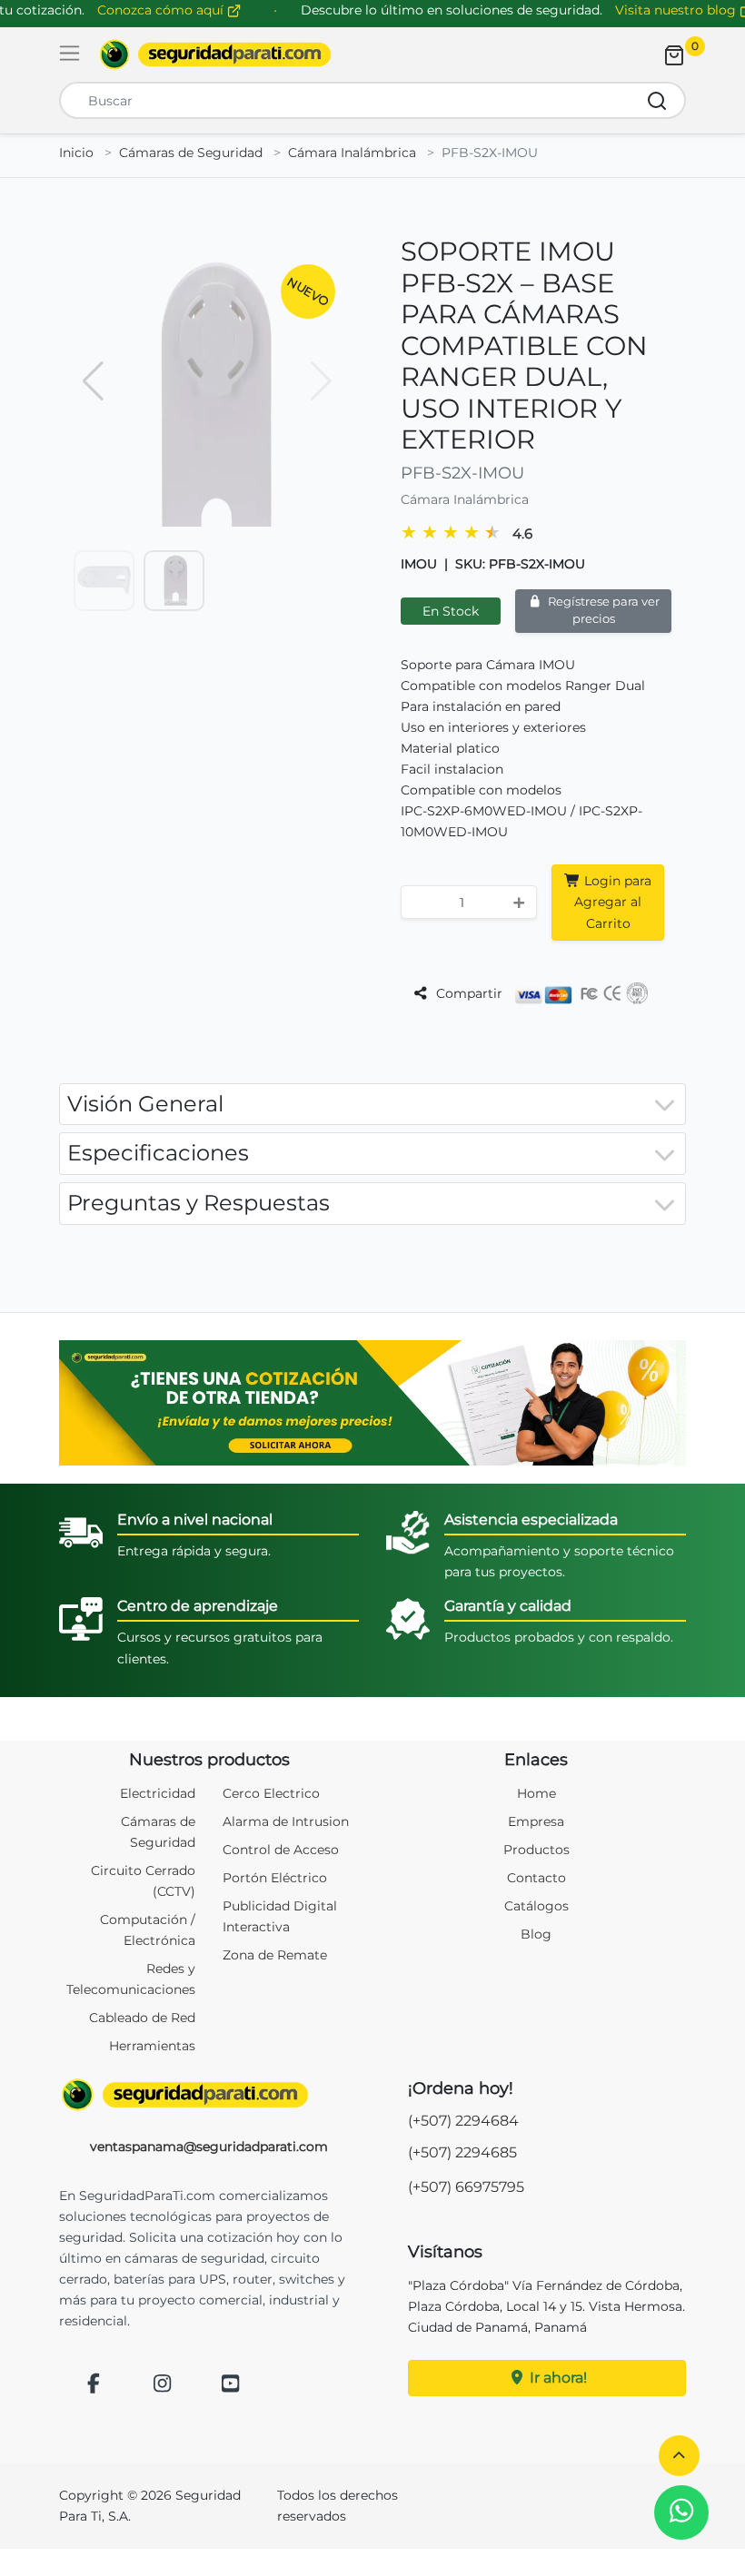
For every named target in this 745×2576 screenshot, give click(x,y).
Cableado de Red (142, 2018)
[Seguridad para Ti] (209, 2095)
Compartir (467, 993)
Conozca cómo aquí (162, 10)
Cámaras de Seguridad (191, 153)
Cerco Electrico (271, 1793)
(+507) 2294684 (463, 2121)
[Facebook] (94, 2385)
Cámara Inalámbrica (352, 153)
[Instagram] (163, 2385)
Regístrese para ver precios (602, 610)
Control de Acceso (281, 1850)
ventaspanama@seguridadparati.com (209, 2147)
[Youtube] (231, 2385)
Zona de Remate (275, 1955)
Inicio (76, 153)
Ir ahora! (556, 2378)
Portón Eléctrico (275, 1878)
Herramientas (152, 2046)
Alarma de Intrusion (286, 1821)
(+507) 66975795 (466, 2187)
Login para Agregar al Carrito (613, 902)
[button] (679, 2456)
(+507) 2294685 (462, 2152)
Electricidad (158, 1793)
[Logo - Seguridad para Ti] (215, 54)
